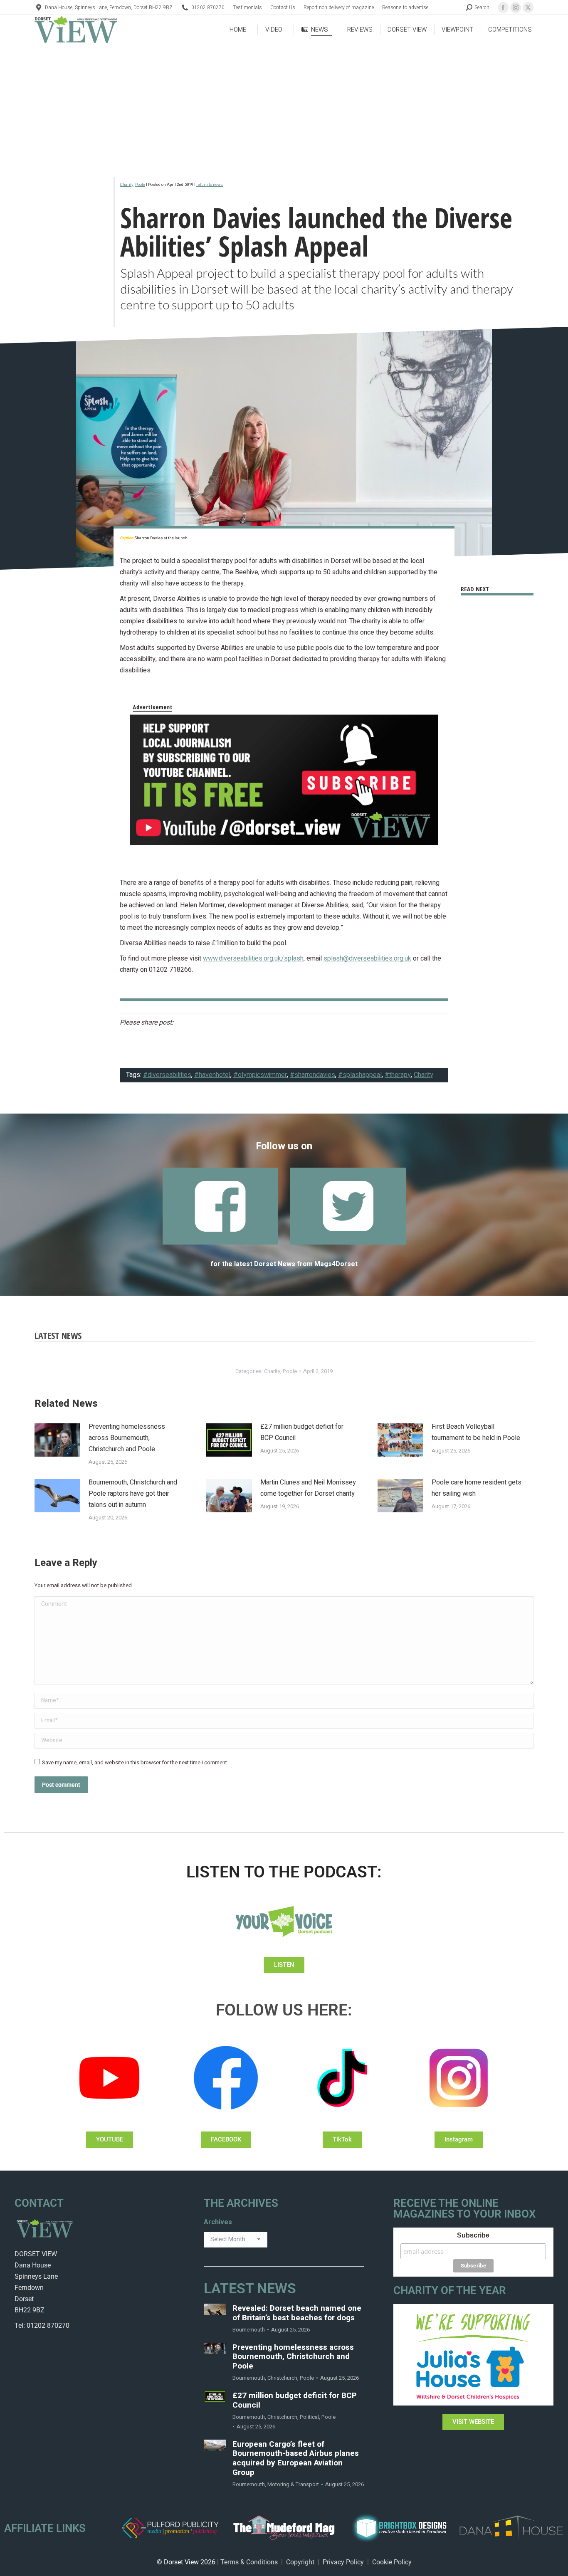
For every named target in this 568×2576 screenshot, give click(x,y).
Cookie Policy (392, 2562)
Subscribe (473, 2235)
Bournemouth (249, 2330)
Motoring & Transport (293, 2484)
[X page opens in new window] (528, 7)
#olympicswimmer (260, 1075)
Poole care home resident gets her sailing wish (477, 1488)
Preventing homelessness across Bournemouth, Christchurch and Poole (127, 1438)
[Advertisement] (284, 106)
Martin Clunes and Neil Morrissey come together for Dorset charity (308, 1488)
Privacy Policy (343, 2562)
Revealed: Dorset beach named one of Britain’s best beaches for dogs (297, 2313)
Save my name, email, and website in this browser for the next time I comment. (135, 1762)
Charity (127, 185)
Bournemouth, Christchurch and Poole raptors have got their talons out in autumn (133, 1494)
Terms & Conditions (249, 2562)
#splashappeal (360, 1075)
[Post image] (57, 1440)
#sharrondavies (312, 1075)
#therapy (398, 1075)
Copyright (300, 2562)
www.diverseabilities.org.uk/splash (253, 958)
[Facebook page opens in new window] (503, 7)
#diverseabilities (167, 1075)
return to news (210, 185)
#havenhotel (212, 1075)
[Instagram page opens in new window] (516, 7)
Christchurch (282, 2378)
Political (309, 2417)
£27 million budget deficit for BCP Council (302, 1432)
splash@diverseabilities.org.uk (367, 958)
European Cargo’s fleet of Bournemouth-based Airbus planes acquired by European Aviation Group (296, 2459)
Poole (140, 185)
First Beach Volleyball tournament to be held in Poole (476, 1432)
